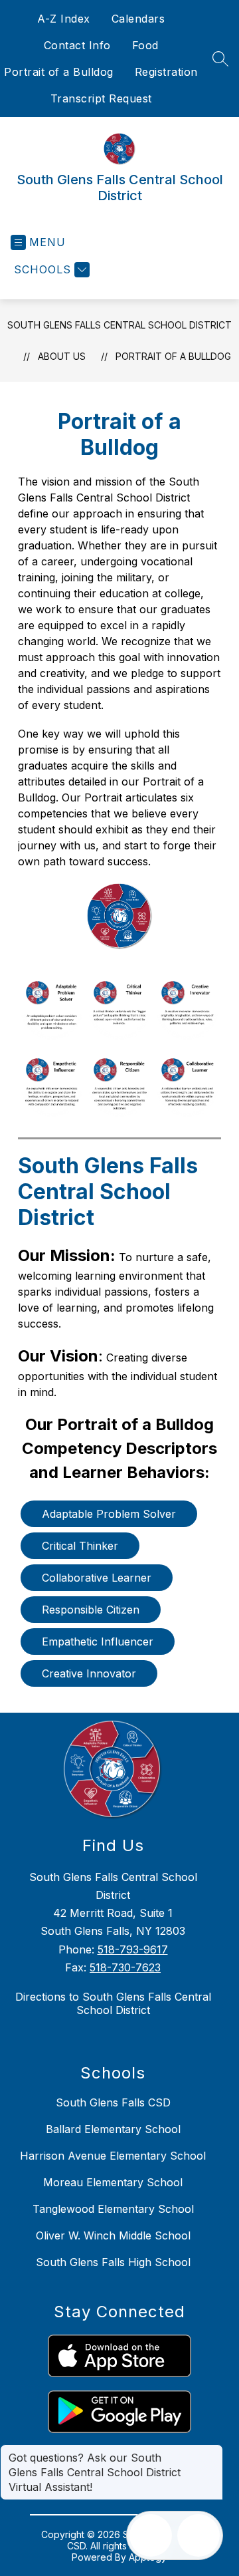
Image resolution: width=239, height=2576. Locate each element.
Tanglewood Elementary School (113, 2209)
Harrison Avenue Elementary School (113, 2156)
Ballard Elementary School (113, 2129)
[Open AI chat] (199, 2535)
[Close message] (212, 2451)
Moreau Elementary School (113, 2182)
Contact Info (77, 45)
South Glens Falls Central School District (119, 325)
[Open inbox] (151, 2535)
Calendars (138, 19)
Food (145, 45)
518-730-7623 (125, 1967)
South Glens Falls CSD (113, 2102)
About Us (62, 356)
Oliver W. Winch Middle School (113, 2235)
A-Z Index (64, 19)
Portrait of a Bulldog (59, 72)
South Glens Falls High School (113, 2262)
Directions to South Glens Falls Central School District (113, 2003)
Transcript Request (101, 98)
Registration (166, 72)
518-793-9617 (133, 1949)
